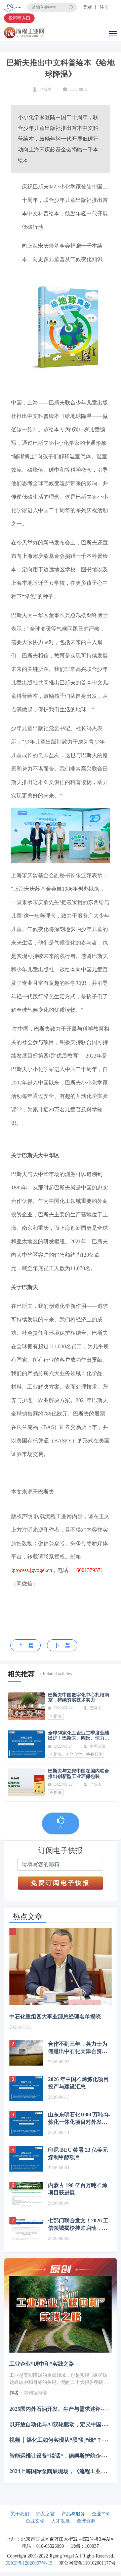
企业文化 (35, 2521)
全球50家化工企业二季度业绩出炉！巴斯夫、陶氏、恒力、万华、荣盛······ (79, 1736)
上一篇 (26, 1645)
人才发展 (61, 2521)
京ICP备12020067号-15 (29, 2563)
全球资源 (86, 2521)
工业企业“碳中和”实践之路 (42, 2364)
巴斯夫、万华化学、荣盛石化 (76, 1754)
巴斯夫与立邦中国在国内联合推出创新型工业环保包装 (79, 1774)
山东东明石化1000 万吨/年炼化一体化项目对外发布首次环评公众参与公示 (79, 2119)
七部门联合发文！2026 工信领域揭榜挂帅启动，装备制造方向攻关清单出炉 (78, 2225)
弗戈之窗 (45, 2514)
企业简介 (101, 2514)
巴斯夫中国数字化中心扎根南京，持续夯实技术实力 (79, 1697)
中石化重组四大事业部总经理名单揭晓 (55, 2017)
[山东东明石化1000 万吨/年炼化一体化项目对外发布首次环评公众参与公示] (26, 2124)
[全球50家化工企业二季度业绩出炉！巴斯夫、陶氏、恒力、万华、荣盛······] (26, 1744)
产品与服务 (73, 2514)
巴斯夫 (56, 1716)
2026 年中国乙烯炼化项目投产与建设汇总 (78, 2083)
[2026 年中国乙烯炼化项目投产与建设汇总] (26, 2088)
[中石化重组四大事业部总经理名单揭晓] (61, 1966)
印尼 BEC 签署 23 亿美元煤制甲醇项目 (78, 2154)
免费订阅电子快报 (61, 1883)
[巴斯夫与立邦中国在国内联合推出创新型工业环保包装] (26, 1782)
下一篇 (62, 1645)
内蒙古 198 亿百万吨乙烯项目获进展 (78, 2189)
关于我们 (20, 2514)
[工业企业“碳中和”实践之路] (61, 2314)
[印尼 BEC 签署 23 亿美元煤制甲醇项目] (26, 2159)
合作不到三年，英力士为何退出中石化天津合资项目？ (78, 2048)
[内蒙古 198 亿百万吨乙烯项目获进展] (26, 2194)
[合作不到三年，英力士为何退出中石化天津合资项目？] (26, 2053)
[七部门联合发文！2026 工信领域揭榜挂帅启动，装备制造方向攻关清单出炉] (26, 2230)
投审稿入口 (19, 18)
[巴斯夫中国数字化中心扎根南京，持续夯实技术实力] (26, 1706)
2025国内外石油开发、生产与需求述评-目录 (61, 2409)
